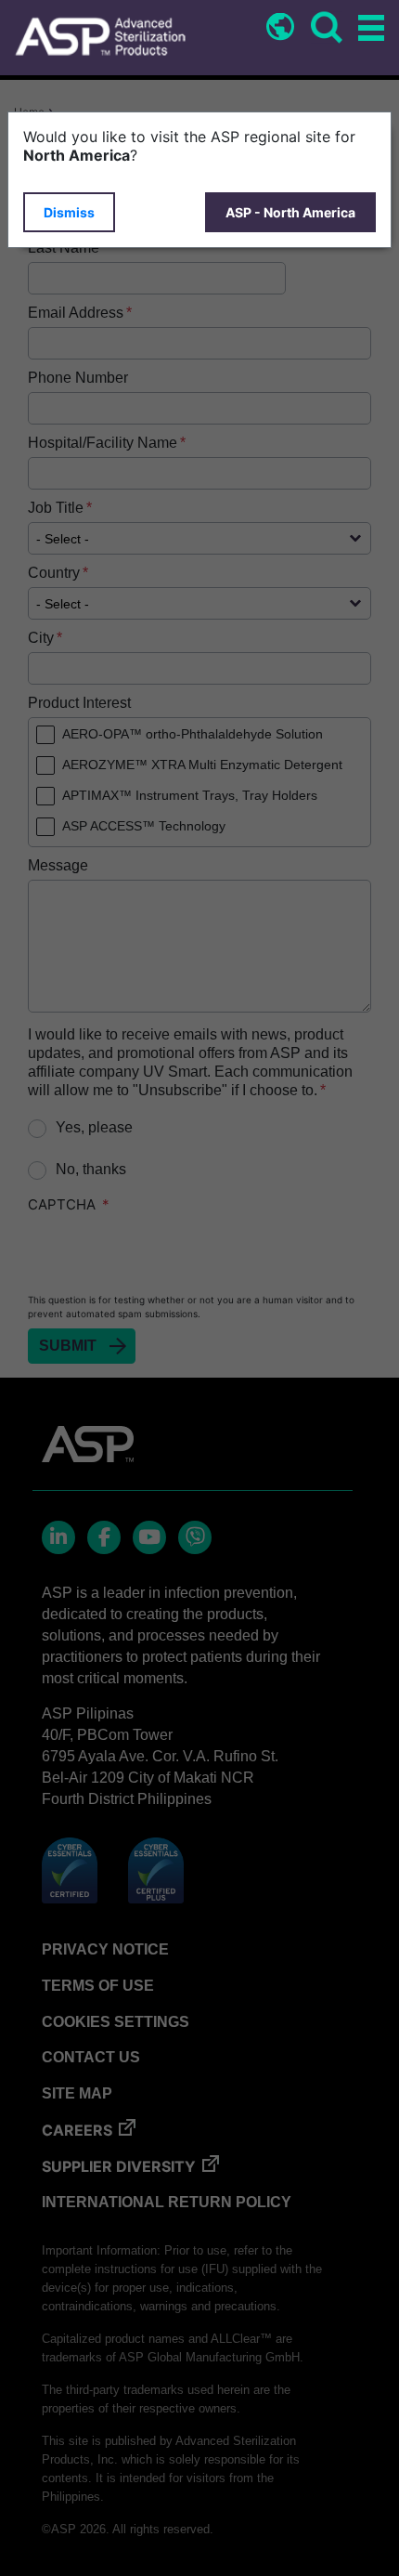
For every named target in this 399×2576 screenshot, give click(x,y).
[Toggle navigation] (368, 29)
